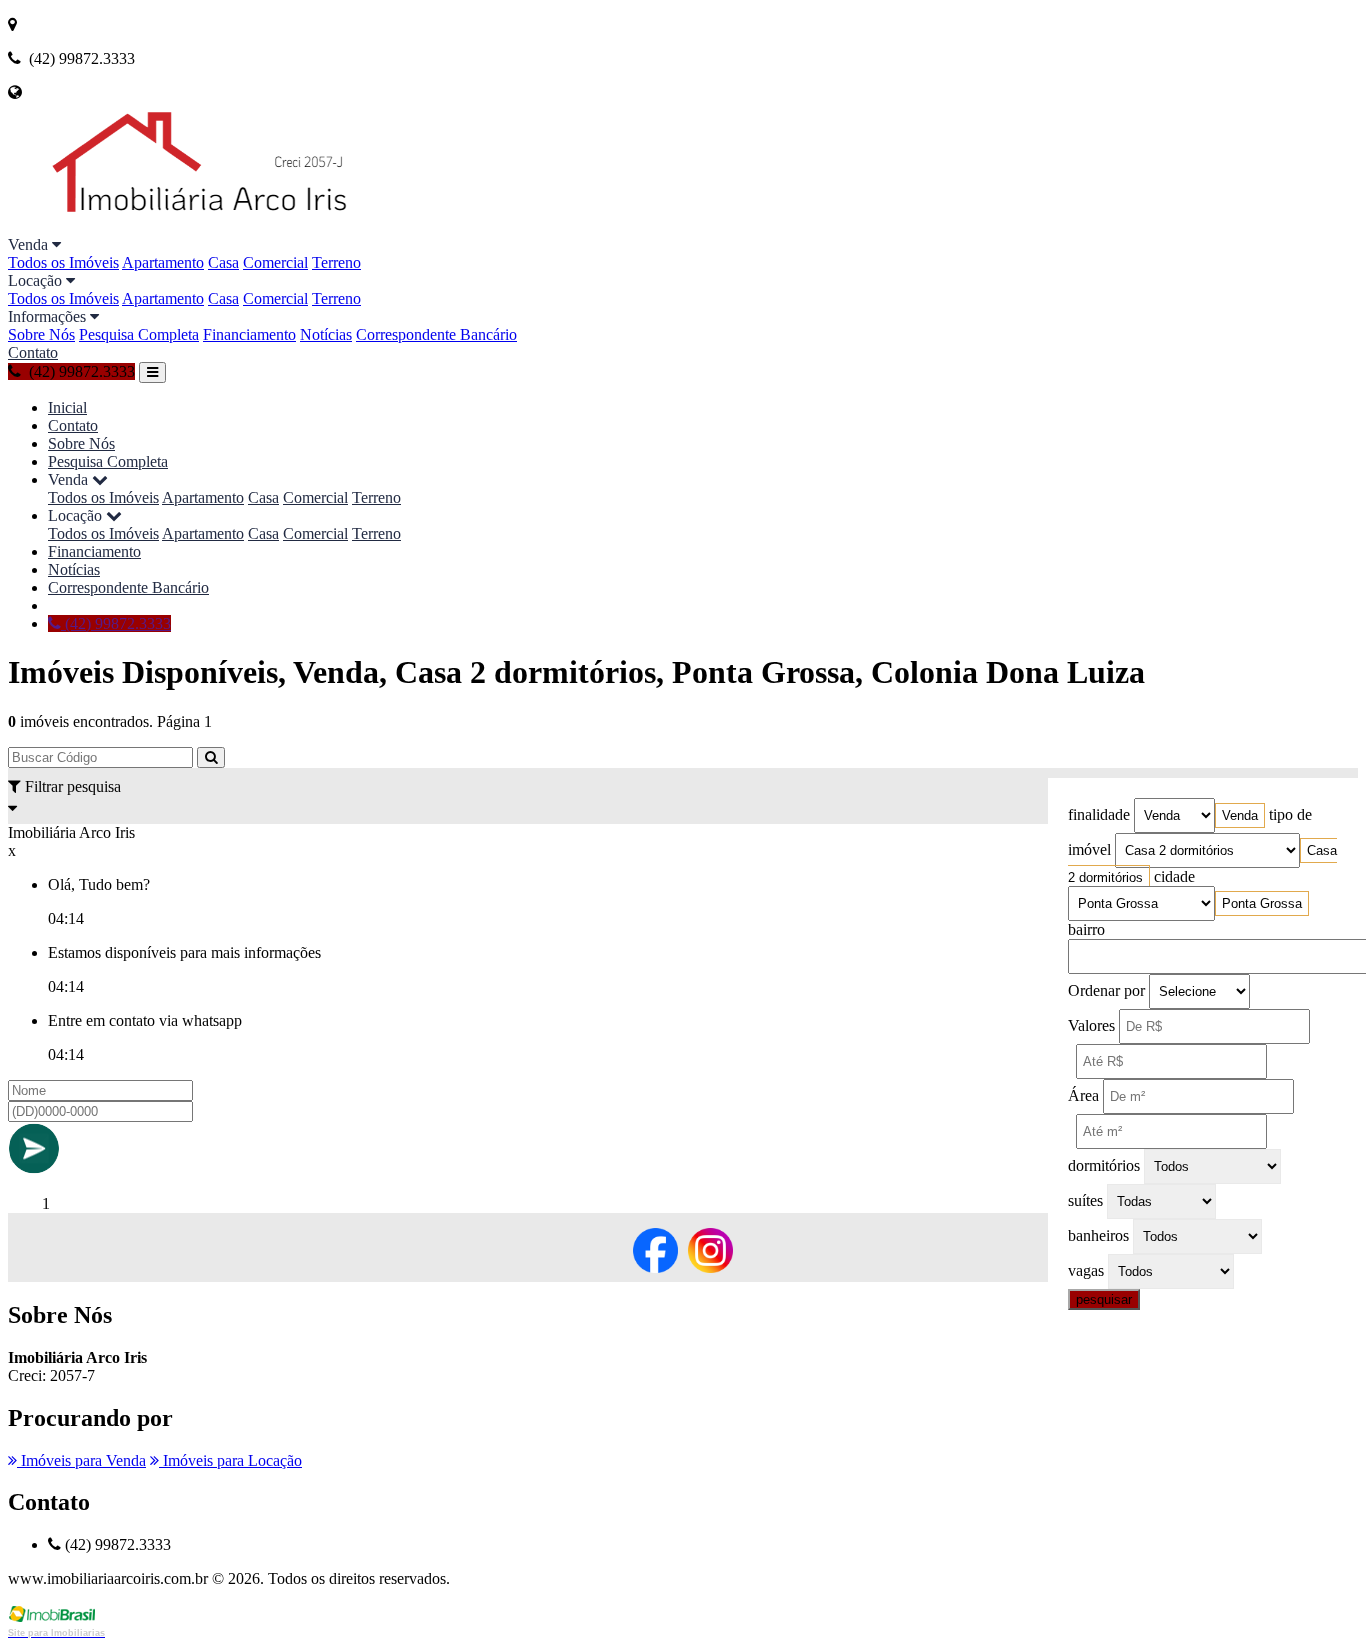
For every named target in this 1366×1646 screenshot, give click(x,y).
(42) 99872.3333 (116, 623)
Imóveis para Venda (81, 1460)
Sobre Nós (41, 334)
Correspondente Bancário (436, 334)
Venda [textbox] (1240, 815)
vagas (1086, 1270)
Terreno (336, 262)
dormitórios (1104, 1165)
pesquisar (1104, 1299)
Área (1083, 1095)
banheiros (1098, 1235)
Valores (1091, 1025)
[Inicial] (245, 226)
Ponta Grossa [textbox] (1262, 903)
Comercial (275, 262)
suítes (1085, 1200)
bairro (1086, 929)
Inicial (67, 407)
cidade (1174, 876)
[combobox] (1240, 815)
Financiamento (249, 334)
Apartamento (163, 262)
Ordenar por (1106, 990)
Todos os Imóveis (63, 262)
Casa (223, 262)
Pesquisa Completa (139, 334)
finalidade (1099, 814)
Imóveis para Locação (230, 1460)
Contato (33, 352)
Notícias (326, 334)
